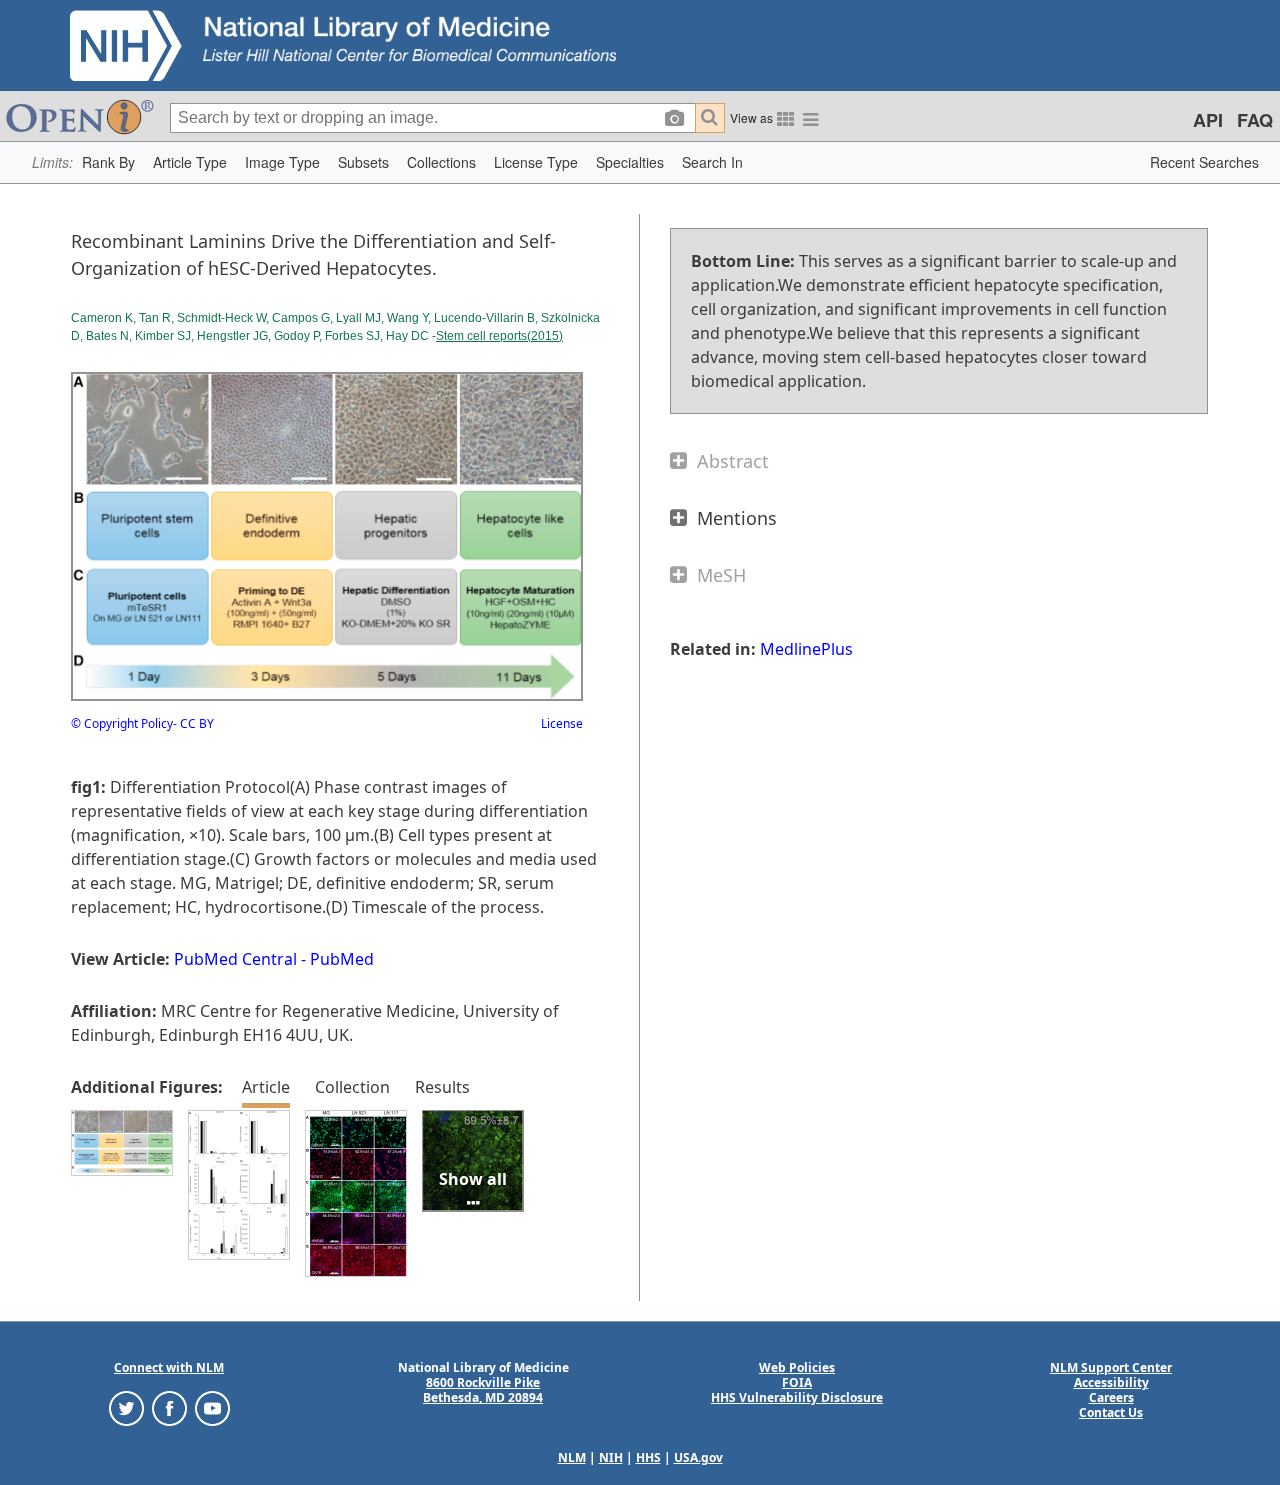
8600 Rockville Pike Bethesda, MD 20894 (483, 1390)
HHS (648, 1457)
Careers (1111, 1397)
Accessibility (1111, 1382)
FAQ (1255, 120)
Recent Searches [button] (1204, 162)
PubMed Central (235, 959)
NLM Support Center (1111, 1367)
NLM (572, 1457)
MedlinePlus (806, 649)
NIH (611, 1457)
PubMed (342, 959)
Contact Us (1111, 1412)
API (1208, 120)
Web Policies (797, 1367)
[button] (108, 162)
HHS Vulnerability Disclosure (797, 1397)
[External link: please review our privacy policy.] (126, 1407)
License (562, 723)
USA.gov (698, 1457)
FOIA (797, 1382)
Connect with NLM (169, 1367)
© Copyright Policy (122, 723)
